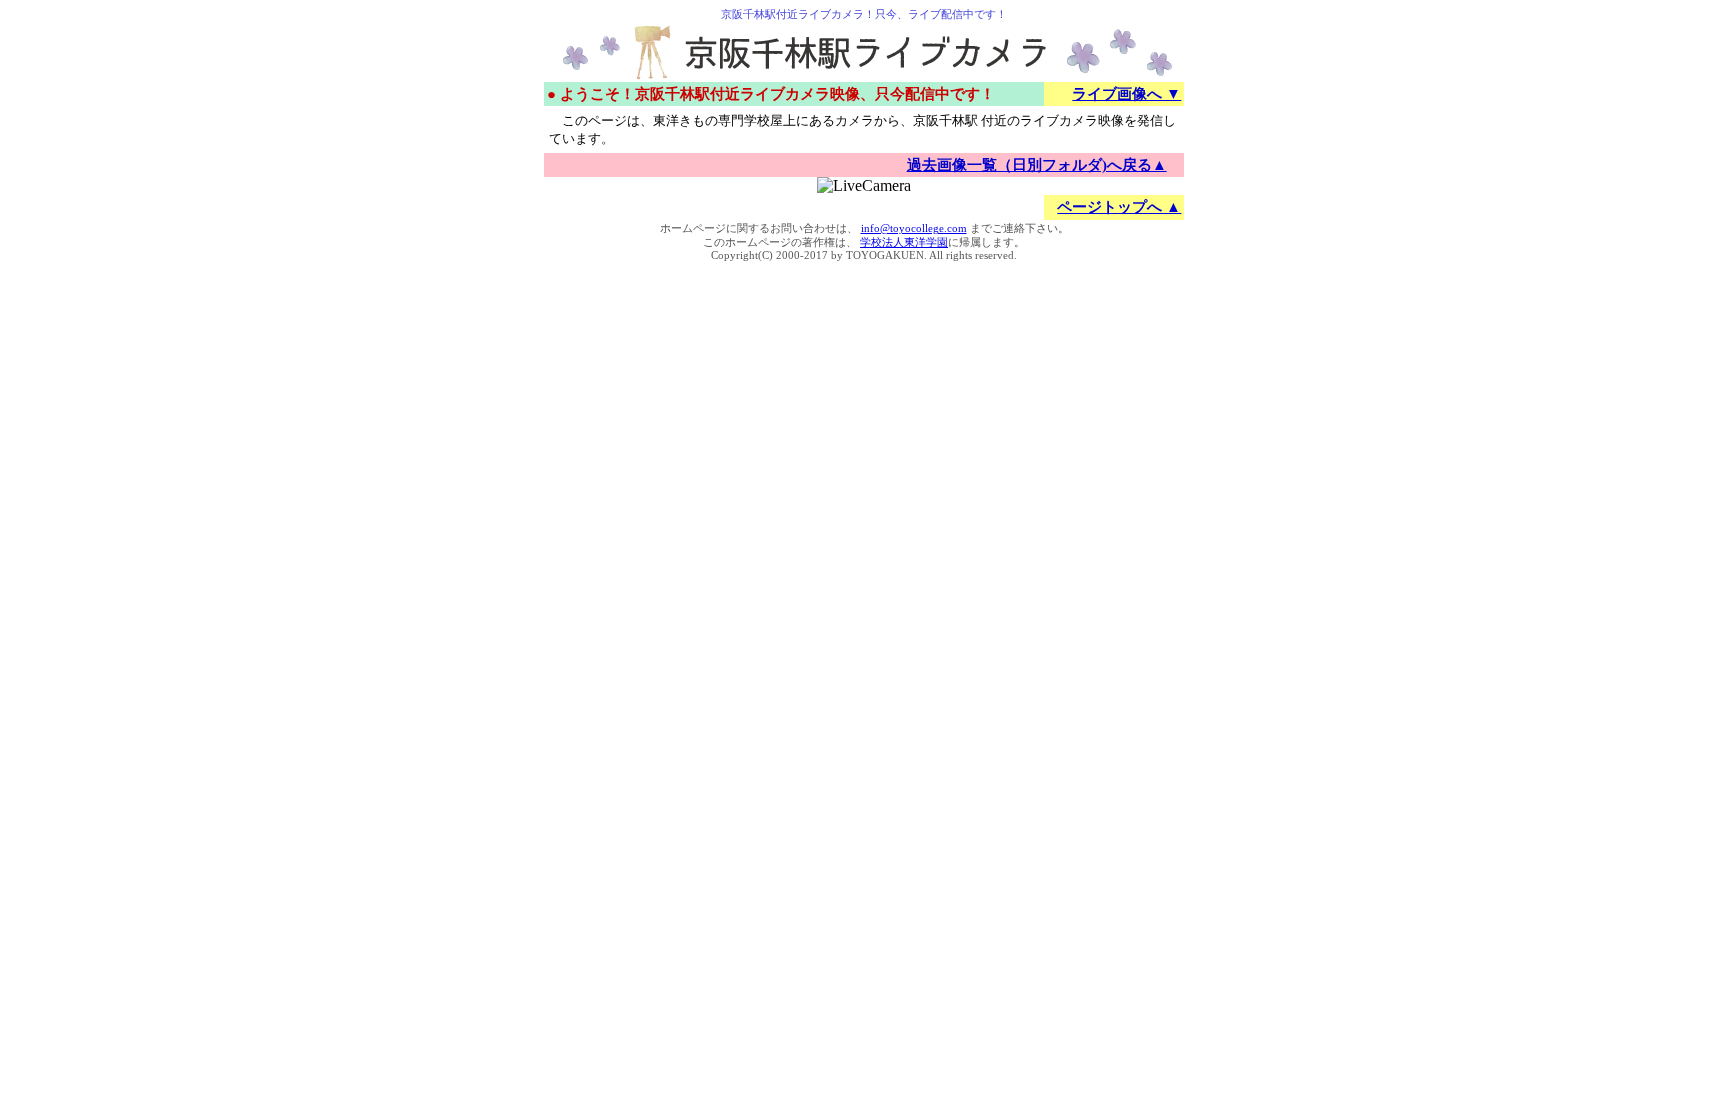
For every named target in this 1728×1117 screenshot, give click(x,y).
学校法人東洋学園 (904, 242)
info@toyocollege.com (914, 228)
